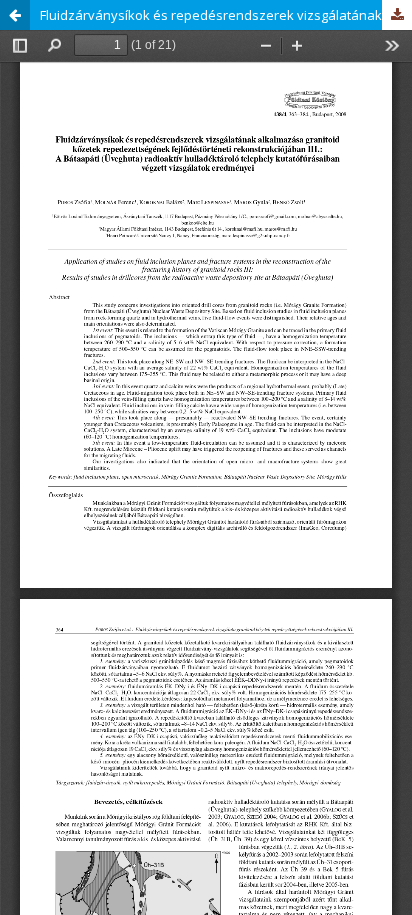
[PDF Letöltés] (397, 15)
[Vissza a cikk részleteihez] (15, 15)
